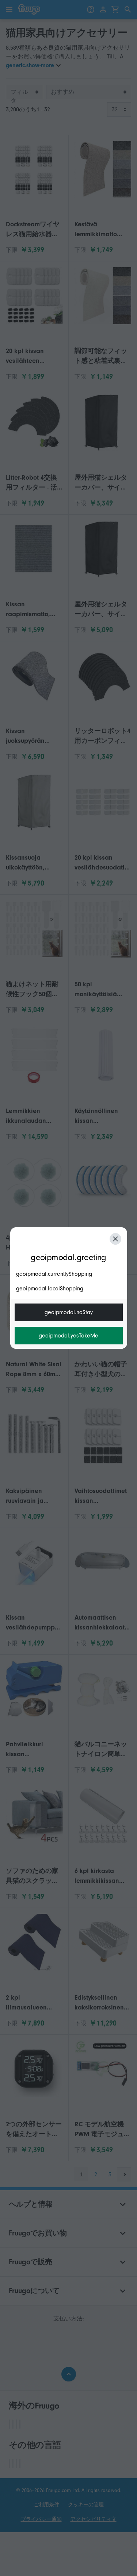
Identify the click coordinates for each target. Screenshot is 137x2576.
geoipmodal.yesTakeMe (68, 1336)
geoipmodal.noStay (69, 1312)
